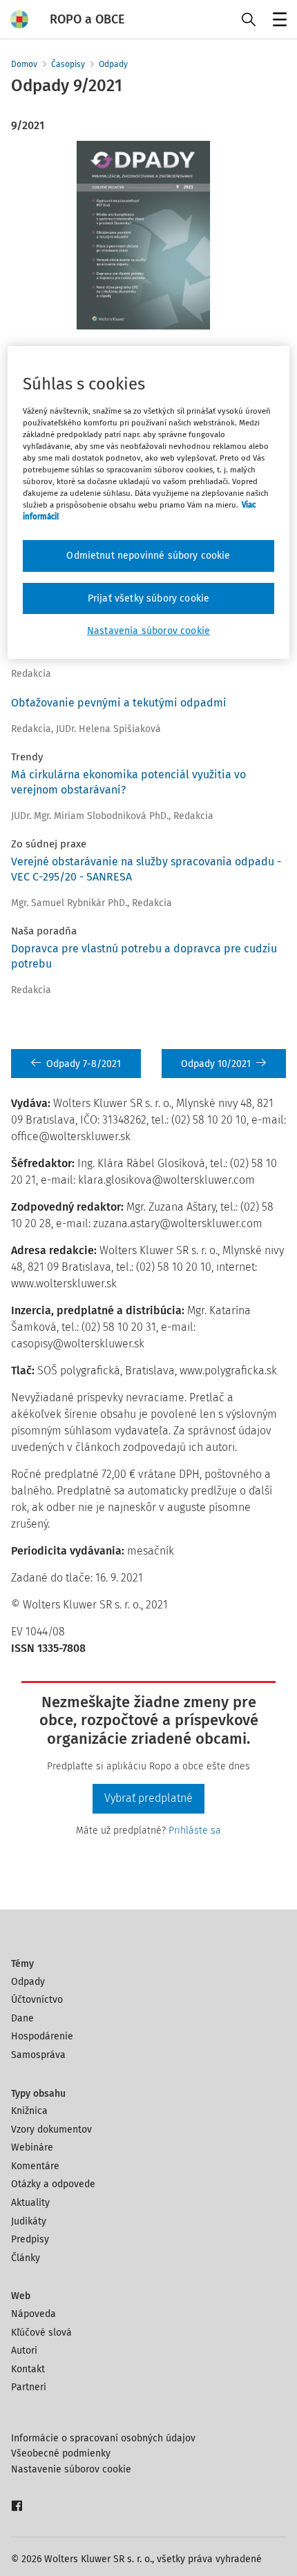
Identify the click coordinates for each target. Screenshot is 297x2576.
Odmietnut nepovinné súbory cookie (148, 556)
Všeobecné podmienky (61, 2453)
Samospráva (38, 2055)
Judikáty (29, 2221)
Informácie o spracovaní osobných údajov (103, 2438)
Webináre (32, 2147)
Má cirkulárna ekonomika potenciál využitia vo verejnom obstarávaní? (128, 782)
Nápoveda (33, 2314)
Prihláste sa (195, 1830)
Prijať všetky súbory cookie (148, 598)
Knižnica (29, 2111)
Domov (24, 64)
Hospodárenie (42, 2036)
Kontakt (28, 2369)
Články (26, 2258)
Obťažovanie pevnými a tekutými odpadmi (119, 703)
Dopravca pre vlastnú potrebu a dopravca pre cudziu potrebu (144, 956)
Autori (24, 2351)
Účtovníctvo (37, 2000)
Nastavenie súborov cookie (71, 2469)
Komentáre (35, 2166)
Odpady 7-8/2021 (84, 1064)
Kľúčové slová (41, 2333)
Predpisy (30, 2239)
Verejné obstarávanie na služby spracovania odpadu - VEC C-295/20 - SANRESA (146, 869)
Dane (22, 2018)
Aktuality (30, 2203)
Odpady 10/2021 (216, 1064)
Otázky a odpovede (53, 2184)
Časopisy (68, 64)
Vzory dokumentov (51, 2130)
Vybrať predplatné (148, 1798)
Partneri (29, 2387)
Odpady (113, 64)
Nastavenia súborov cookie (148, 631)
